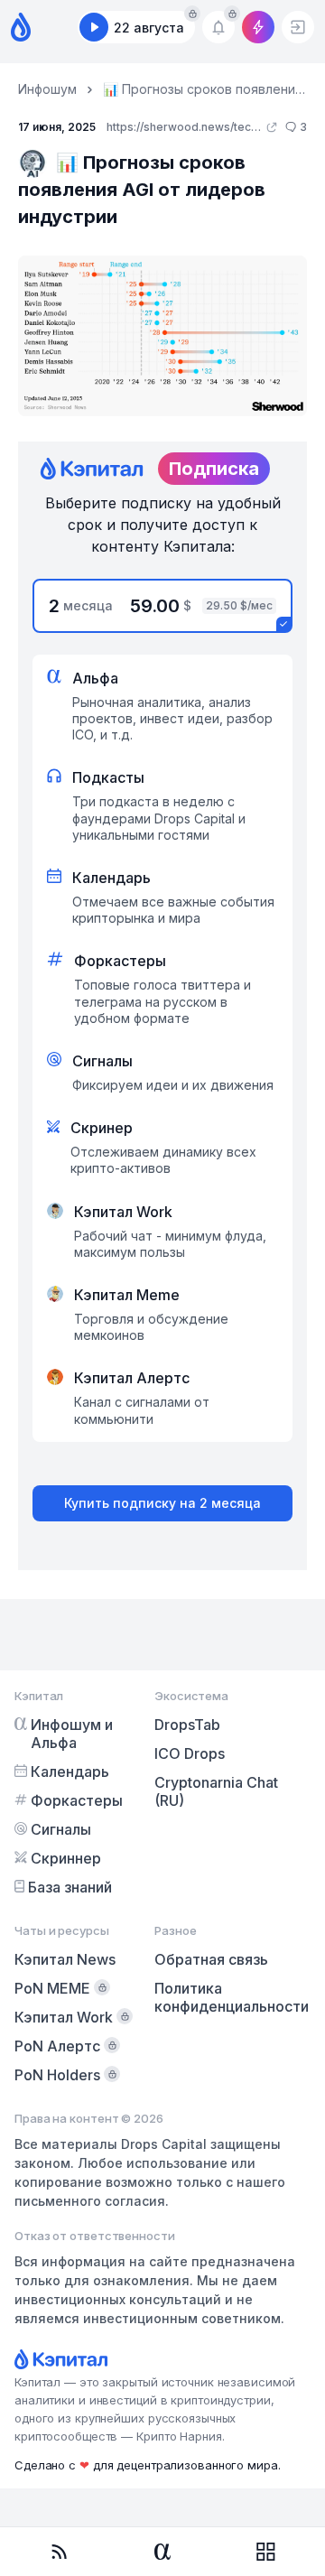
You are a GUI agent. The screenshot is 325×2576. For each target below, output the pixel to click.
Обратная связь (211, 1959)
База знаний (70, 1887)
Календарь (70, 1772)
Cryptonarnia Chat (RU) (216, 1791)
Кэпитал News (65, 1959)
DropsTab (187, 1725)
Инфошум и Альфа (72, 1734)
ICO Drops (190, 1753)
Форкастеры (77, 1800)
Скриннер (66, 1858)
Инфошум (47, 89)
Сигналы (61, 1829)
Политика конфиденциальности (232, 1997)
